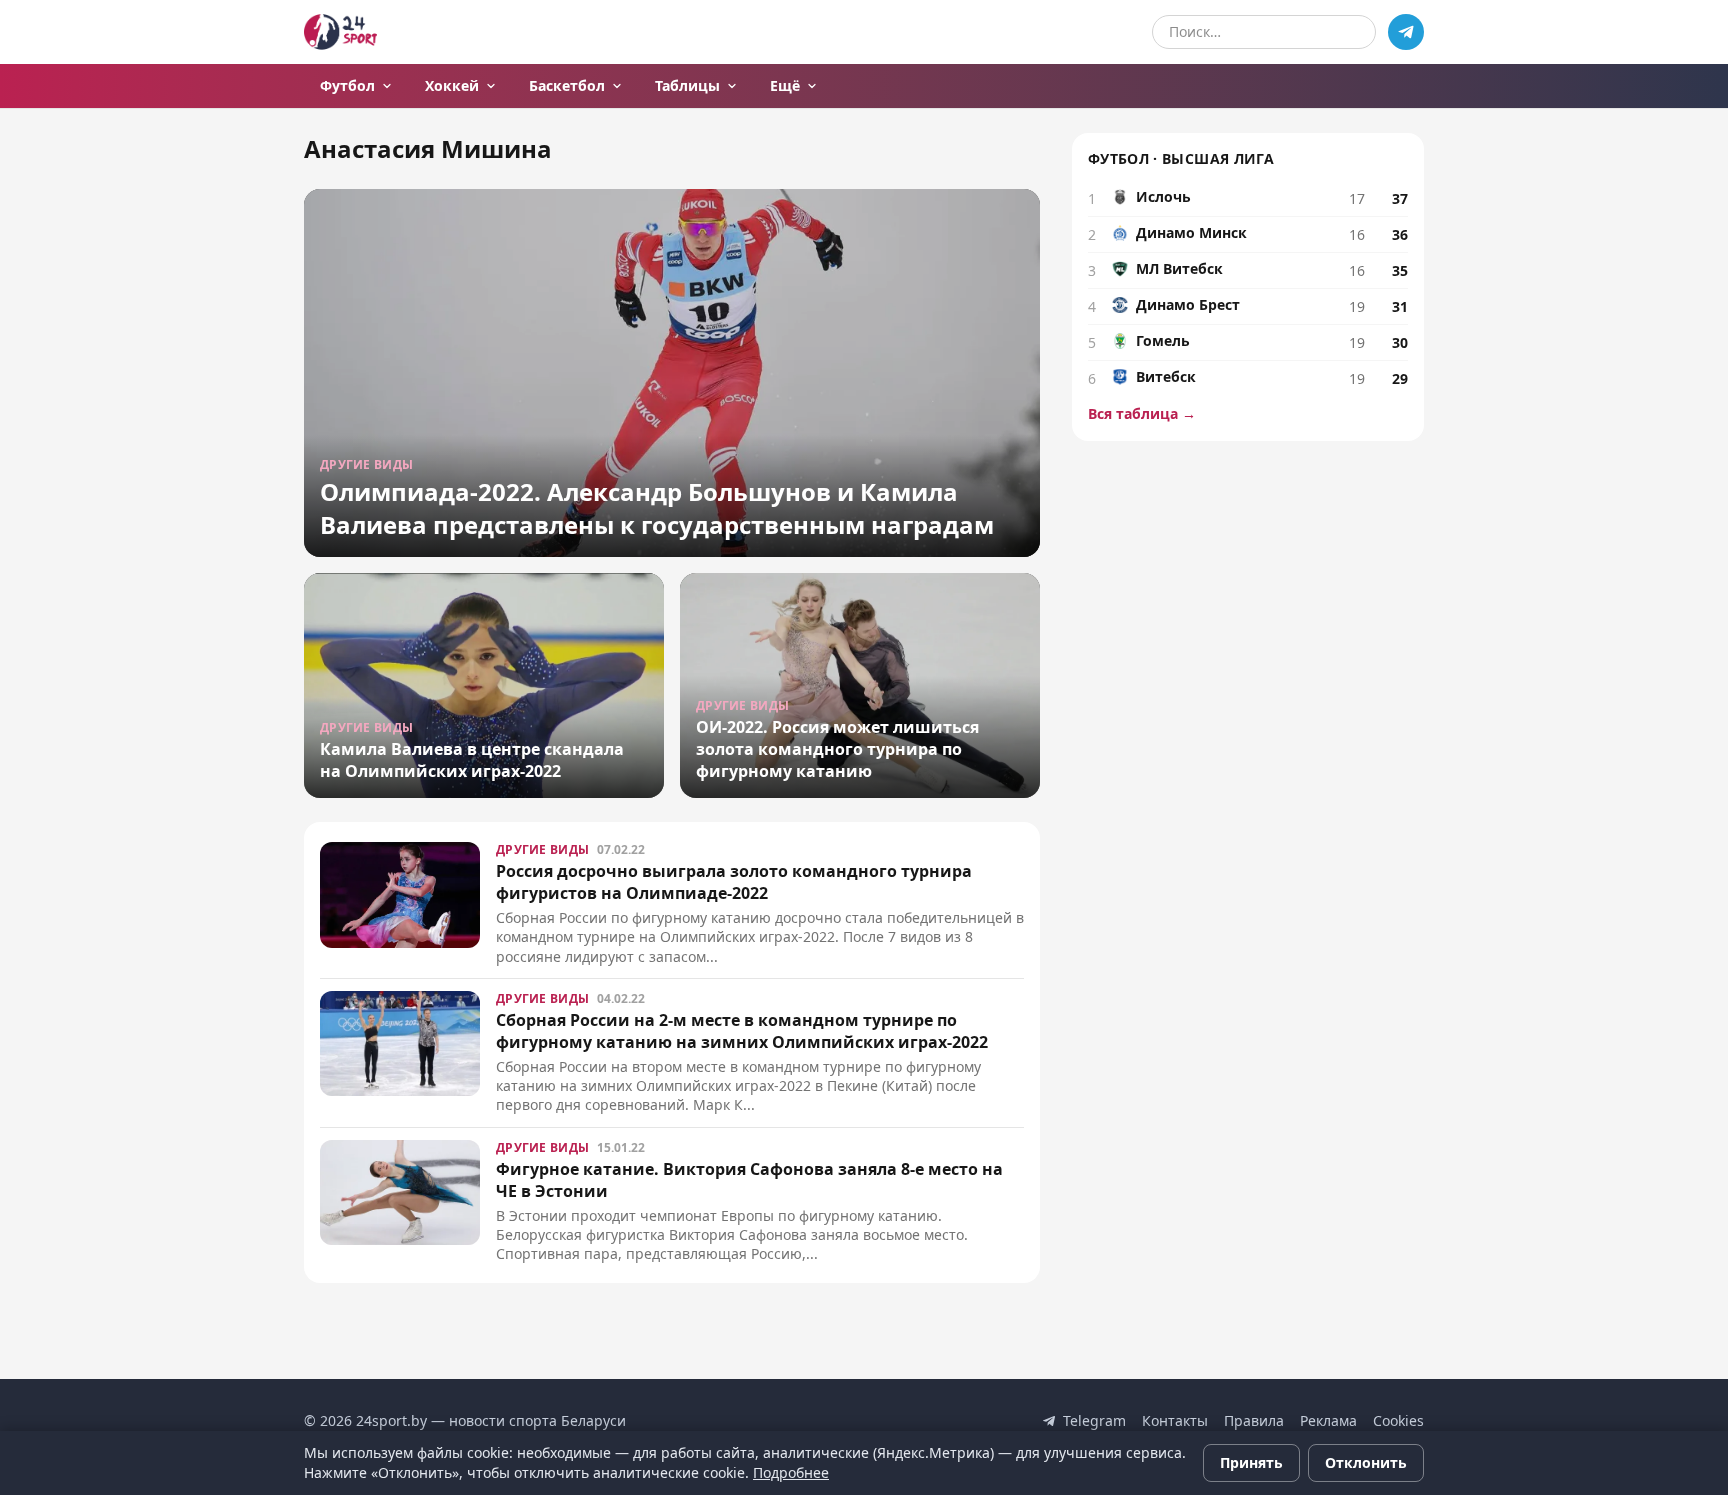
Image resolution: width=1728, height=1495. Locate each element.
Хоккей (452, 85)
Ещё (785, 85)
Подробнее (791, 1472)
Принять (1251, 1462)
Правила (1254, 1420)
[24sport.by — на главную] (340, 32)
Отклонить (1366, 1462)
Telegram (1094, 1420)
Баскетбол (567, 85)
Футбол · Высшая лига (1181, 158)
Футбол (347, 85)
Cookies (1398, 1420)
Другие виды (542, 849)
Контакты (1175, 1420)
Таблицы (687, 85)
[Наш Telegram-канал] (1406, 32)
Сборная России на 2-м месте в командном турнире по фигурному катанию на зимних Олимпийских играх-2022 (742, 1031)
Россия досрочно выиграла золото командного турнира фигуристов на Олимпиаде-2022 (734, 882)
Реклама (1328, 1420)
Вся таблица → (1142, 413)
